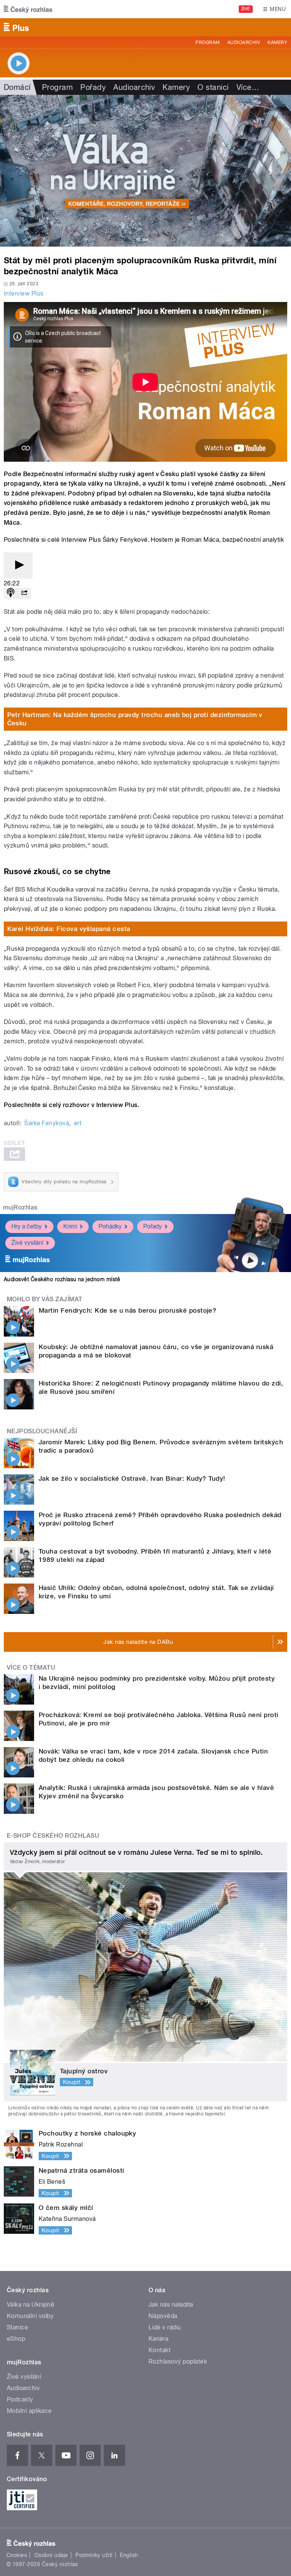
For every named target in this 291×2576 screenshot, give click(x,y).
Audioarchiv (244, 42)
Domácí (17, 87)
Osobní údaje (51, 2555)
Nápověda (163, 2316)
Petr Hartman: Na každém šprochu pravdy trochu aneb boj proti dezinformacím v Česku (135, 719)
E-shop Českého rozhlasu (53, 1836)
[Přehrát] (18, 565)
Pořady (93, 87)
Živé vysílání (27, 1243)
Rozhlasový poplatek (178, 2361)
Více (248, 87)
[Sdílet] (24, 593)
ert (78, 1123)
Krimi (70, 1226)
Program (207, 42)
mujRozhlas (20, 1207)
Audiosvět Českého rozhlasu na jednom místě (62, 1279)
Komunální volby (30, 2316)
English (129, 2555)
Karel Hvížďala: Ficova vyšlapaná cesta (69, 929)
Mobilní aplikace (29, 2411)
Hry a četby (27, 1226)
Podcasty (20, 2399)
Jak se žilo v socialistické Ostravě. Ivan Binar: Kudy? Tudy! (132, 1478)
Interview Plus (24, 293)
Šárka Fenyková (47, 1123)
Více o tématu (31, 1668)
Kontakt (160, 2350)
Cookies (17, 2555)
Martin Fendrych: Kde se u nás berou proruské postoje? (128, 1310)
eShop (16, 2339)
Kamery (277, 42)
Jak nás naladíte (171, 2305)
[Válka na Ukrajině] (145, 171)
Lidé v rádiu (165, 2327)
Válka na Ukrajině (31, 2305)
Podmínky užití (94, 2555)
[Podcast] (11, 593)
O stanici (213, 87)
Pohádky (110, 1226)
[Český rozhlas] (28, 9)
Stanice (17, 2327)
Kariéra (158, 2339)
